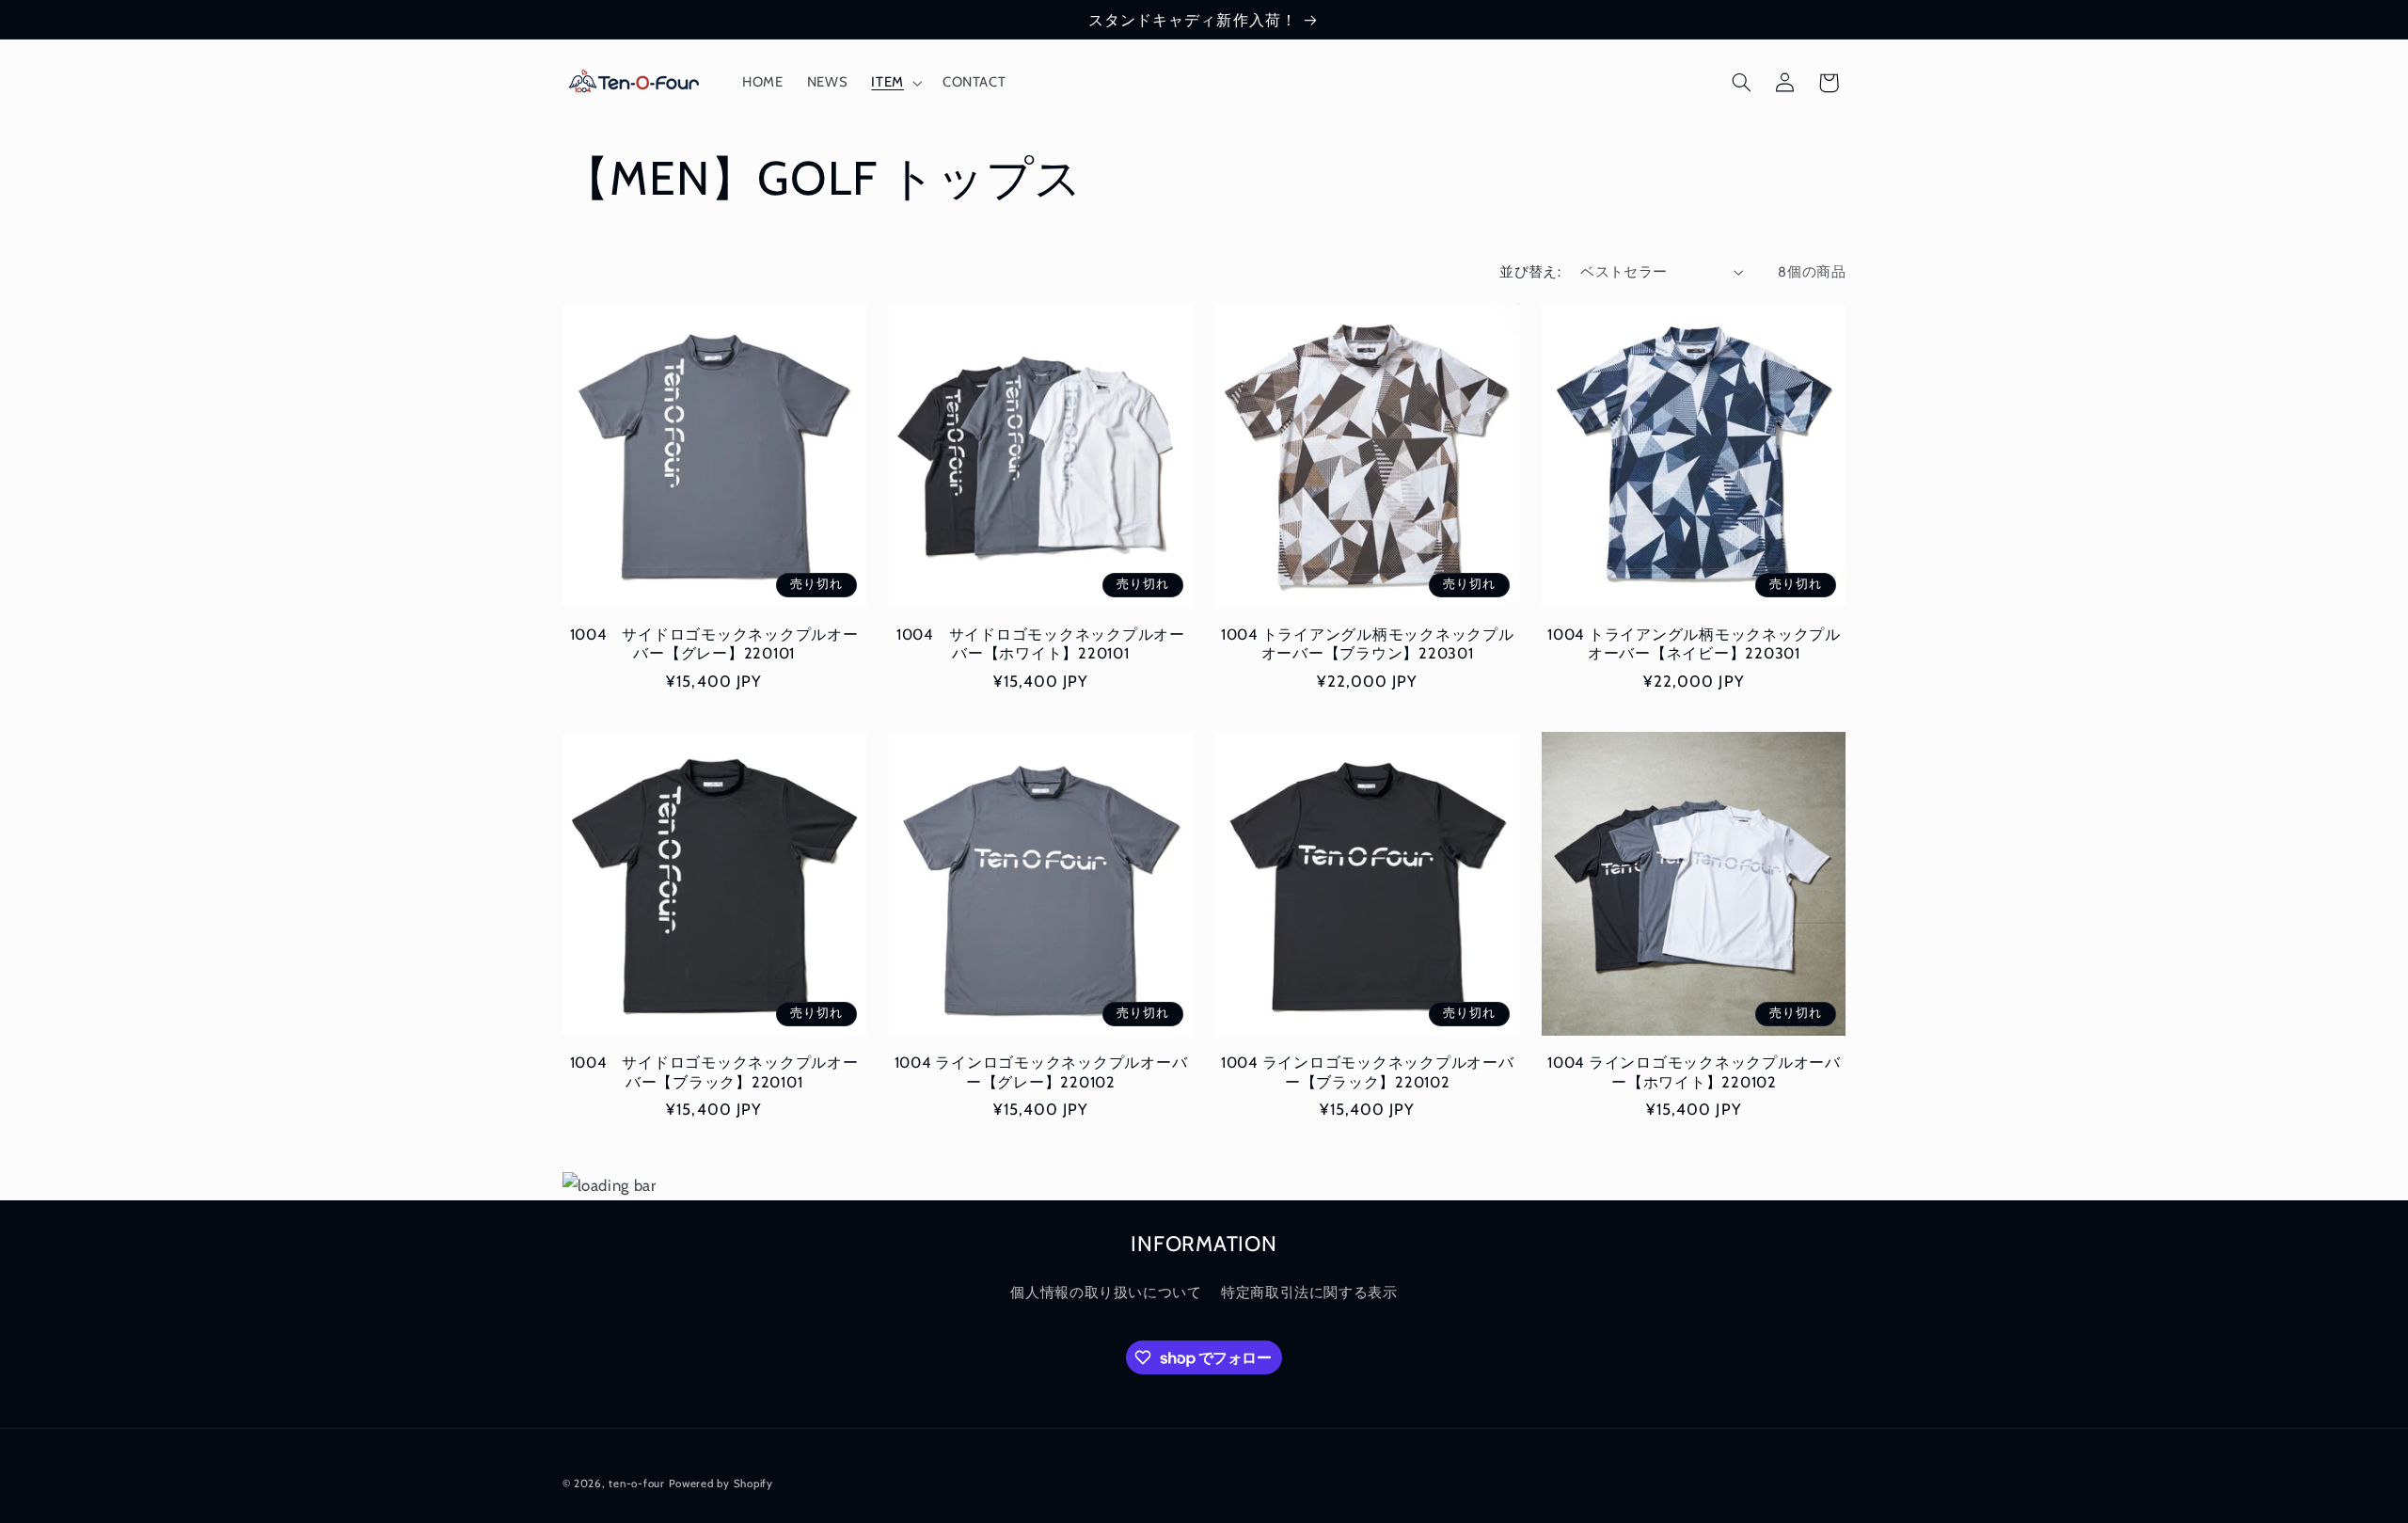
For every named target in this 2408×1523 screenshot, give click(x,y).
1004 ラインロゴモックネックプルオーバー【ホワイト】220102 (1694, 1071)
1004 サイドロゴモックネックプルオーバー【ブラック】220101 (714, 1071)
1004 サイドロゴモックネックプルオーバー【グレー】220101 (714, 643)
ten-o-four (636, 1483)
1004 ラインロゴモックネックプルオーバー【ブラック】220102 (1368, 1071)
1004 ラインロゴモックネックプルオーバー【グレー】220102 (1041, 1071)
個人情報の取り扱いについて (1106, 1293)
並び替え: (1530, 272)
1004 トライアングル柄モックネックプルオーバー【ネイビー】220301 (1694, 643)
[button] (895, 83)
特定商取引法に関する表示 (1309, 1293)
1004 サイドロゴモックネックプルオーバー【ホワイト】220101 (1041, 643)
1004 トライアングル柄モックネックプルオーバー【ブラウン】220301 (1368, 643)
